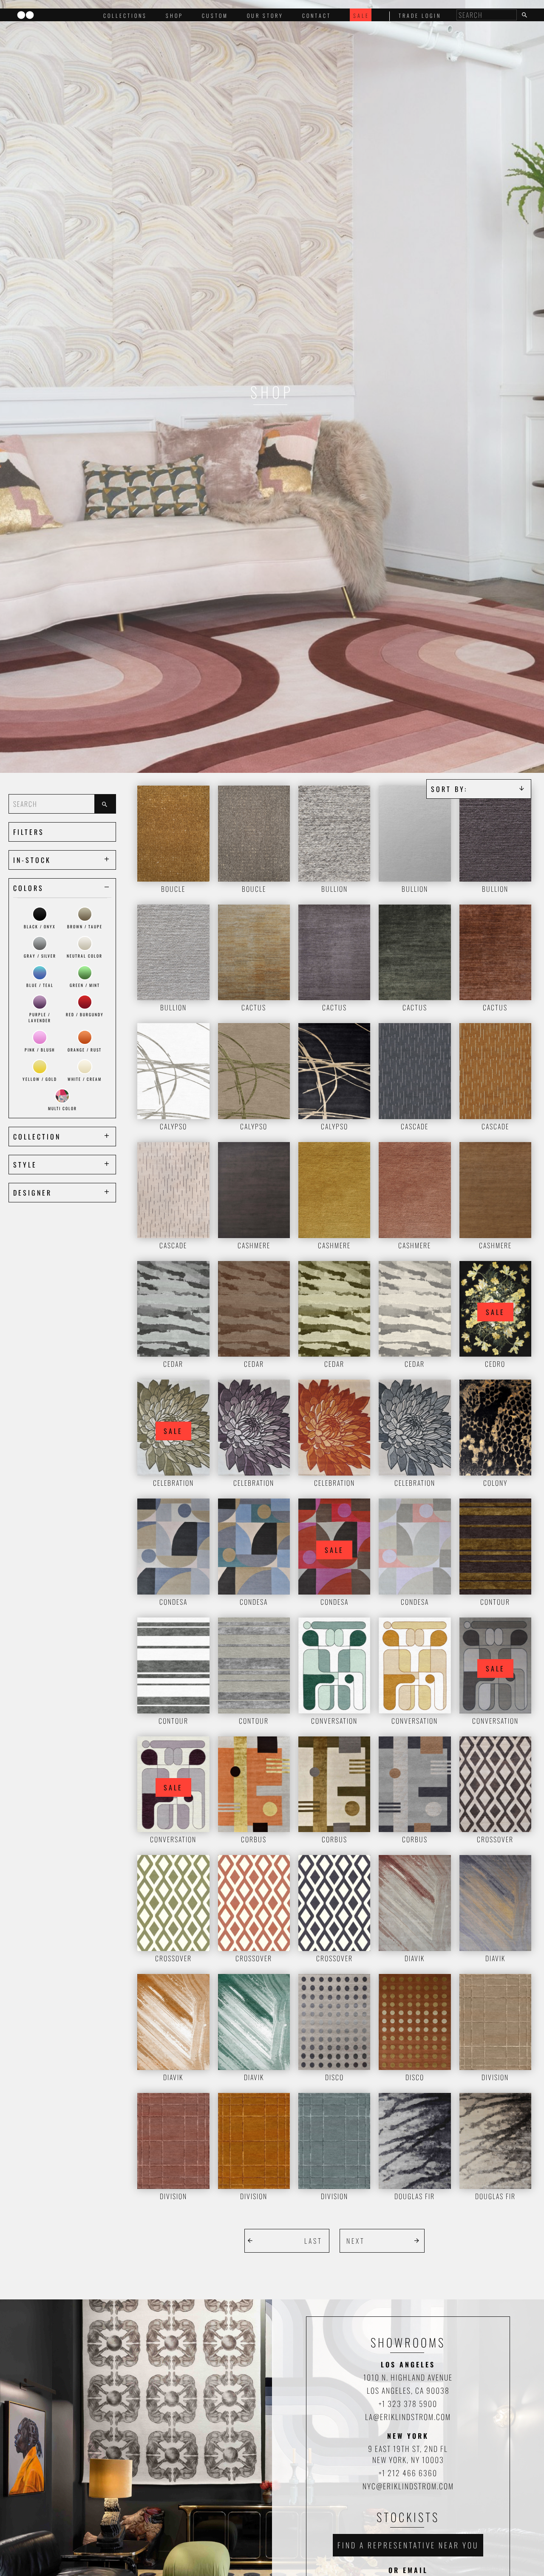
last (313, 2241)
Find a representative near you (408, 2545)
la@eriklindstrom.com (408, 2417)
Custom (215, 16)
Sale (361, 16)
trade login (420, 16)
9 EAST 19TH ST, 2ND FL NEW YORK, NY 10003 (408, 2454)
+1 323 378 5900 (408, 2404)
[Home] (25, 16)
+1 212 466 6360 (408, 2473)
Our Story (265, 16)
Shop (174, 16)
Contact (317, 16)
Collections (125, 16)
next (356, 2241)
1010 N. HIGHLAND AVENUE (408, 2377)
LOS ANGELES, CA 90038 (408, 2390)
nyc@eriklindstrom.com (408, 2486)
